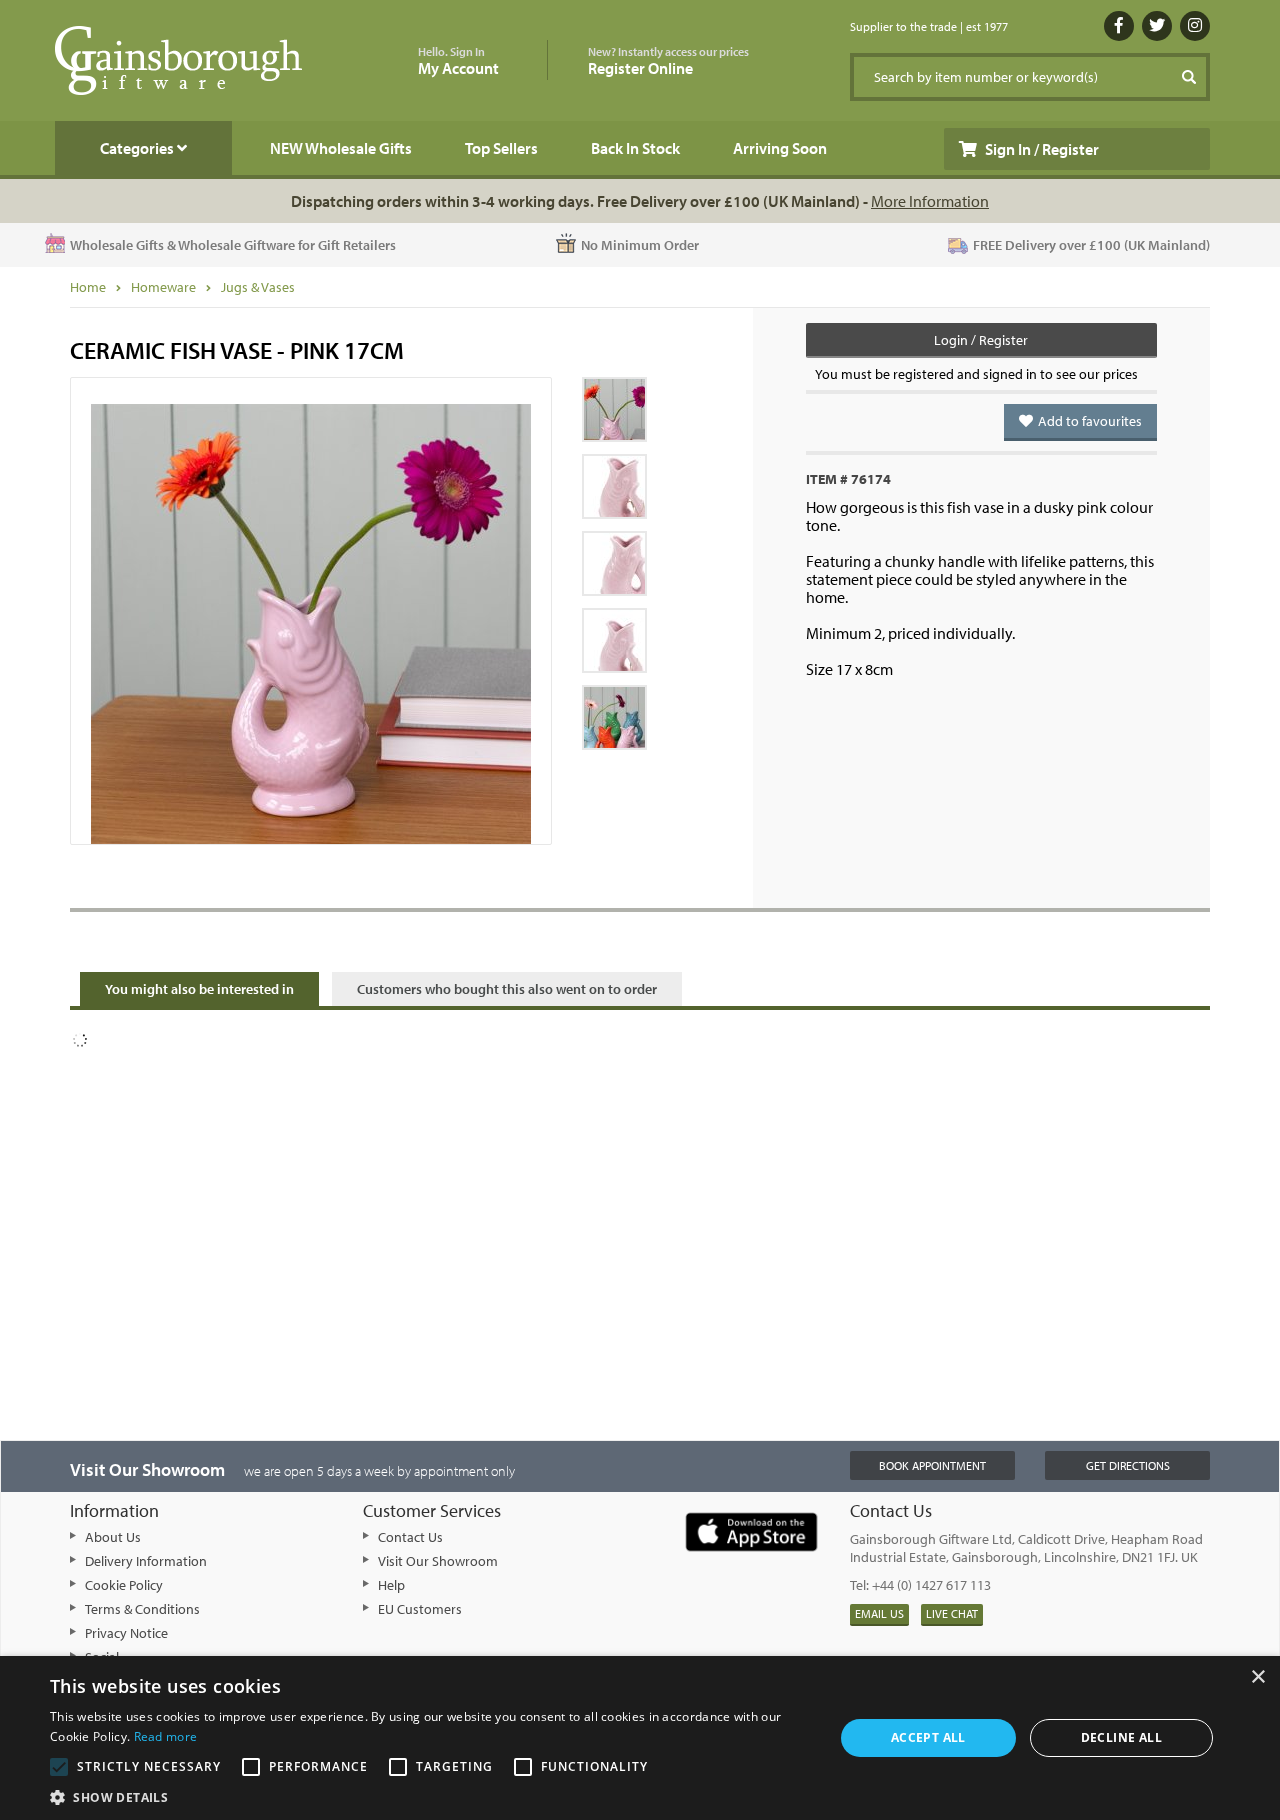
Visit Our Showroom (438, 1561)
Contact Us (410, 1537)
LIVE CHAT (952, 1613)
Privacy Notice (126, 1633)
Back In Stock (635, 148)
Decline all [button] (1121, 1737)
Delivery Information (146, 1561)
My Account (458, 61)
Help (391, 1585)
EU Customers (420, 1609)
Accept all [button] (928, 1737)
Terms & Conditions (142, 1609)
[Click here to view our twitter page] (1157, 26)
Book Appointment (932, 1465)
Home (88, 287)
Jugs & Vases (258, 287)
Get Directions (1128, 1465)
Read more (166, 1736)
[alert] (640, 1738)
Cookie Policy (124, 1585)
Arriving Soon (780, 148)
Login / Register (981, 340)
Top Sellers (501, 148)
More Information (930, 201)
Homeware (163, 287)
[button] (430, 1796)
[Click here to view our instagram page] (1195, 26)
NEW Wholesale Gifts (341, 148)
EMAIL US (879, 1613)
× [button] (1257, 1677)
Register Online (668, 61)
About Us (113, 1537)
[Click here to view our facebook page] (1119, 26)
